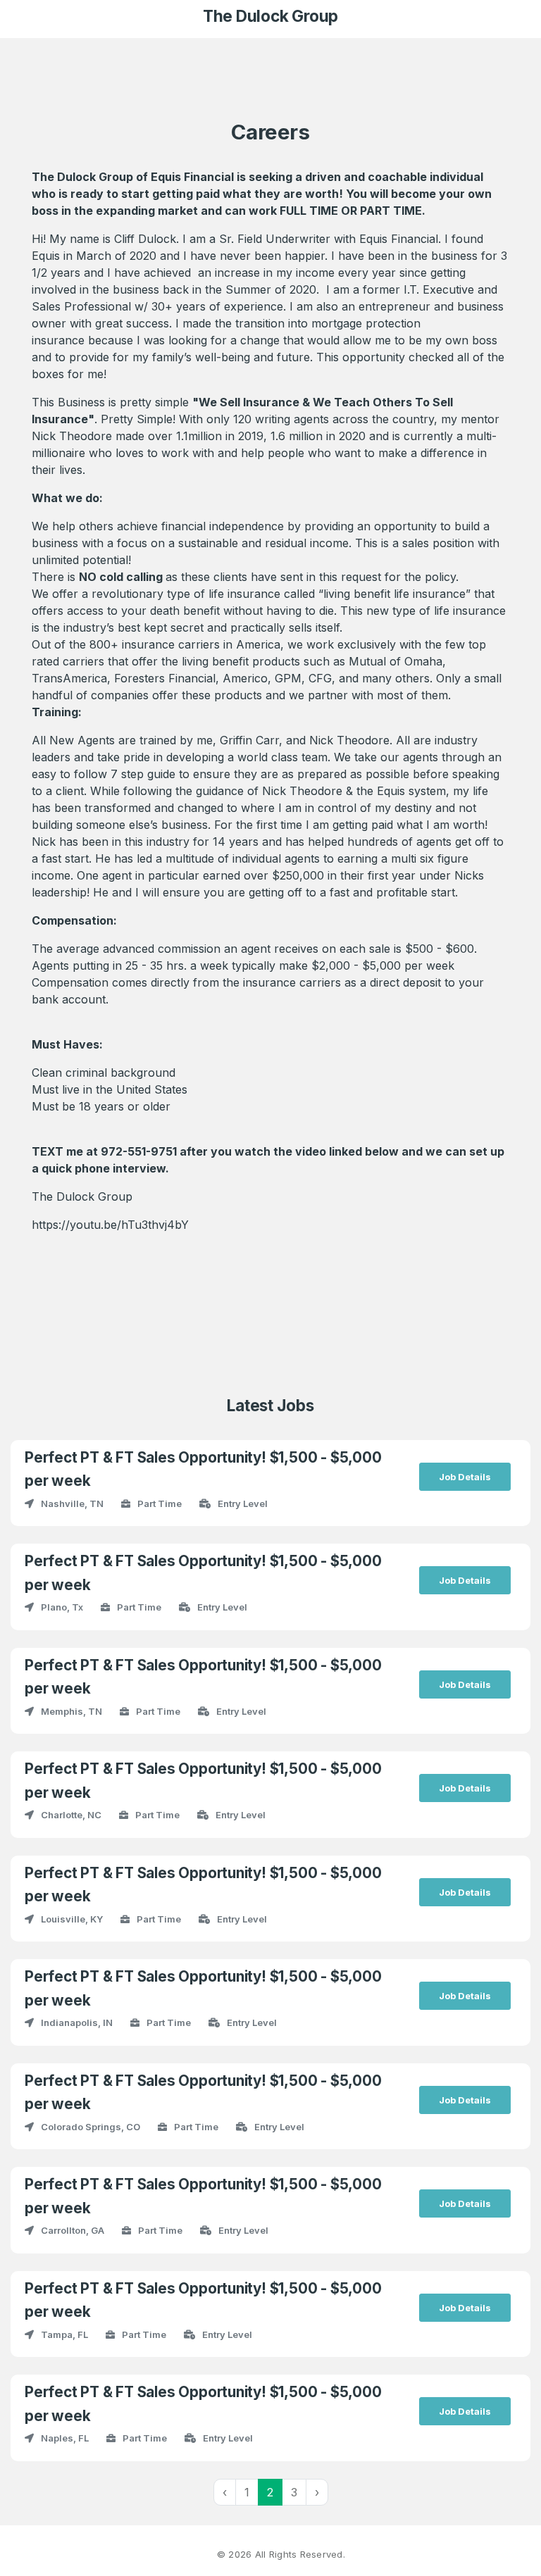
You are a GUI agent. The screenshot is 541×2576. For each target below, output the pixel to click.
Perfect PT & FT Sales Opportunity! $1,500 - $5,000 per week (203, 1469)
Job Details (465, 1477)
